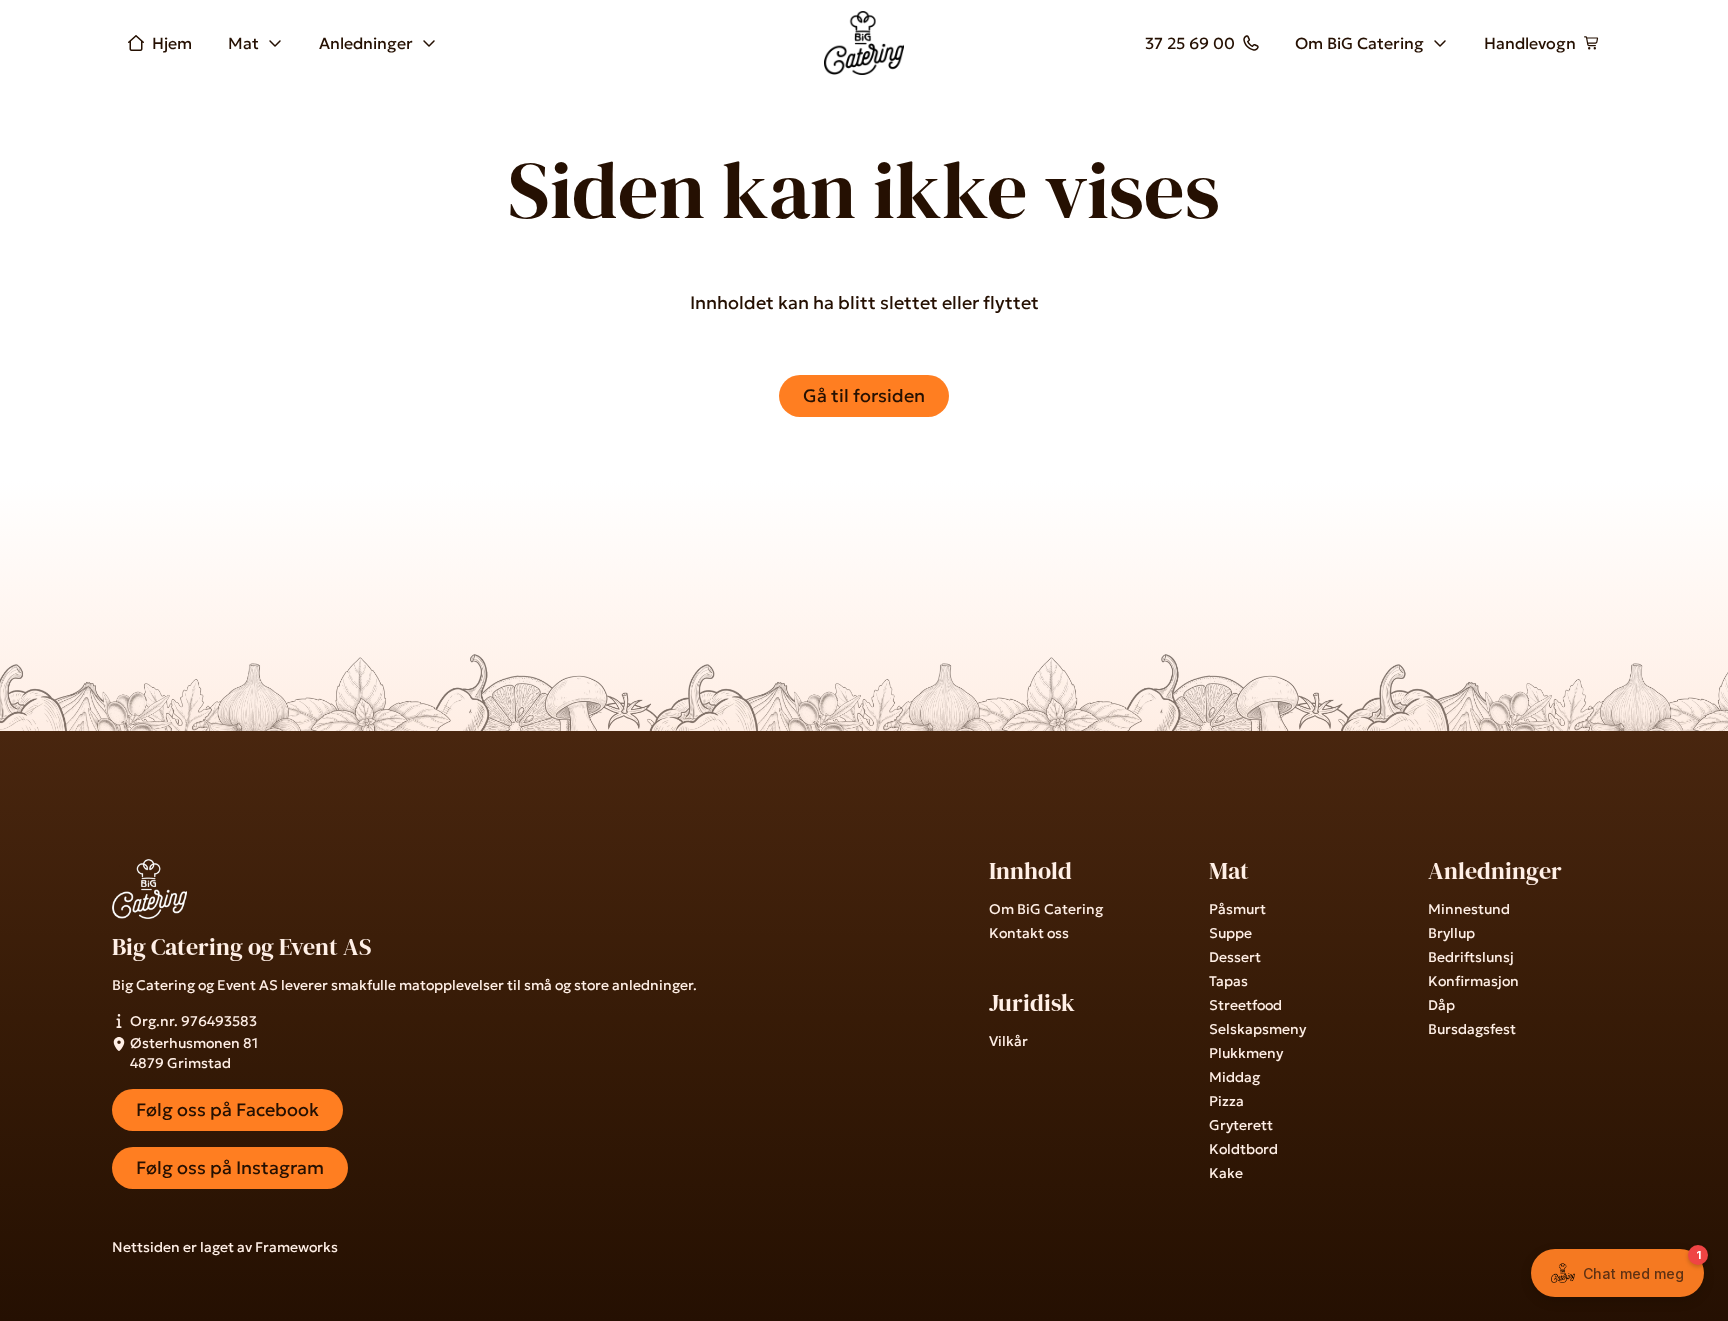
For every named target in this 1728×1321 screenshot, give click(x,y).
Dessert (1235, 957)
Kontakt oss (1029, 933)
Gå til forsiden (864, 395)
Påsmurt (1237, 909)
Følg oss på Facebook (227, 1109)
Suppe (1230, 933)
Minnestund (1469, 909)
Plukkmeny (1246, 1053)
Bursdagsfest (1472, 1029)
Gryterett (1241, 1125)
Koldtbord (1243, 1149)
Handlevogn (1530, 43)
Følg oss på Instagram (230, 1167)
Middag (1234, 1077)
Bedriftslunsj (1471, 957)
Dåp (1441, 1005)
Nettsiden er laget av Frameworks (225, 1247)
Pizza (1226, 1101)
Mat (243, 43)
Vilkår (1008, 1041)
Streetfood (1245, 1005)
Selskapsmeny (1257, 1029)
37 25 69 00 (1190, 43)
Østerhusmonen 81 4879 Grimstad (194, 1053)
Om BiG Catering (1359, 43)
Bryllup (1451, 933)
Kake (1226, 1173)
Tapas (1228, 981)
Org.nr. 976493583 (193, 1021)
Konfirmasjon (1473, 981)
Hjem (172, 43)
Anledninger (366, 43)
